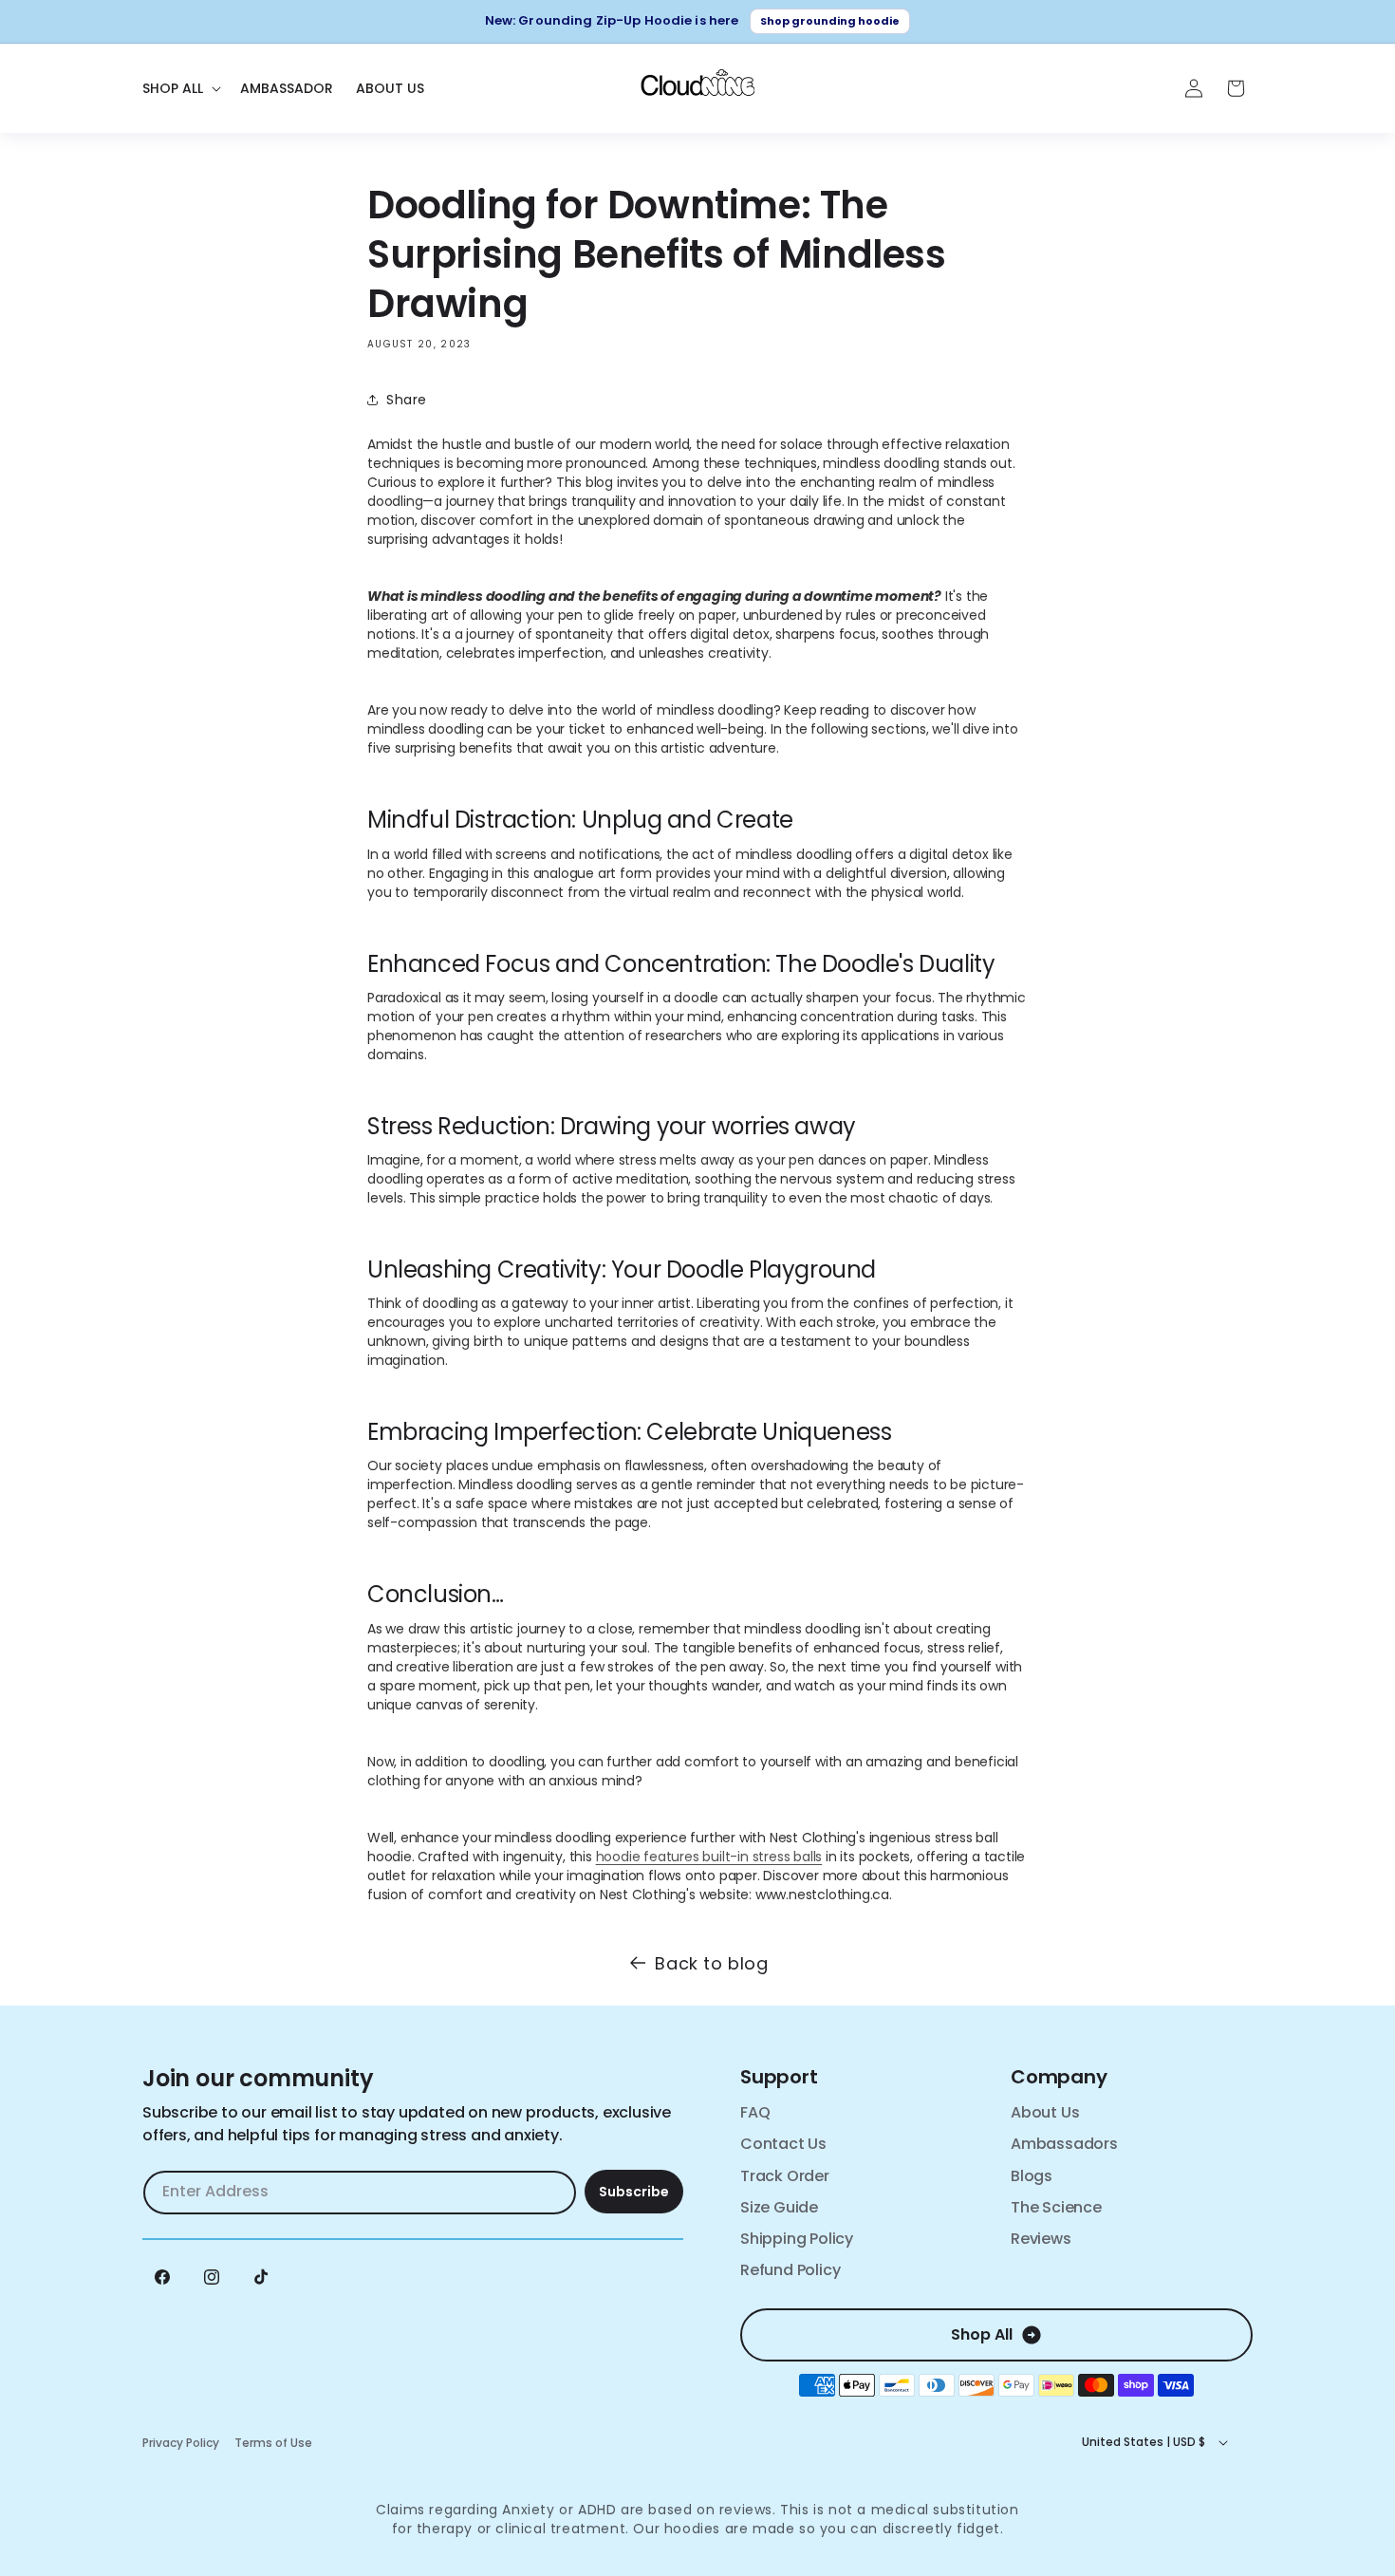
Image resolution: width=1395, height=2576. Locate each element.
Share (407, 400)
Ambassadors (1064, 2144)
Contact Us (783, 2144)
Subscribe (634, 2192)
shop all (982, 2334)
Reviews (1041, 2239)
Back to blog (711, 1963)
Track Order (785, 2176)
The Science (1056, 2207)
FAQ (755, 2112)
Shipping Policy (797, 2239)
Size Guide (779, 2207)
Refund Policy (790, 2270)
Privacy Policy (181, 2443)
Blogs (1032, 2176)
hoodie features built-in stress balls (709, 1857)
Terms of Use (273, 2443)
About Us (1045, 2112)
